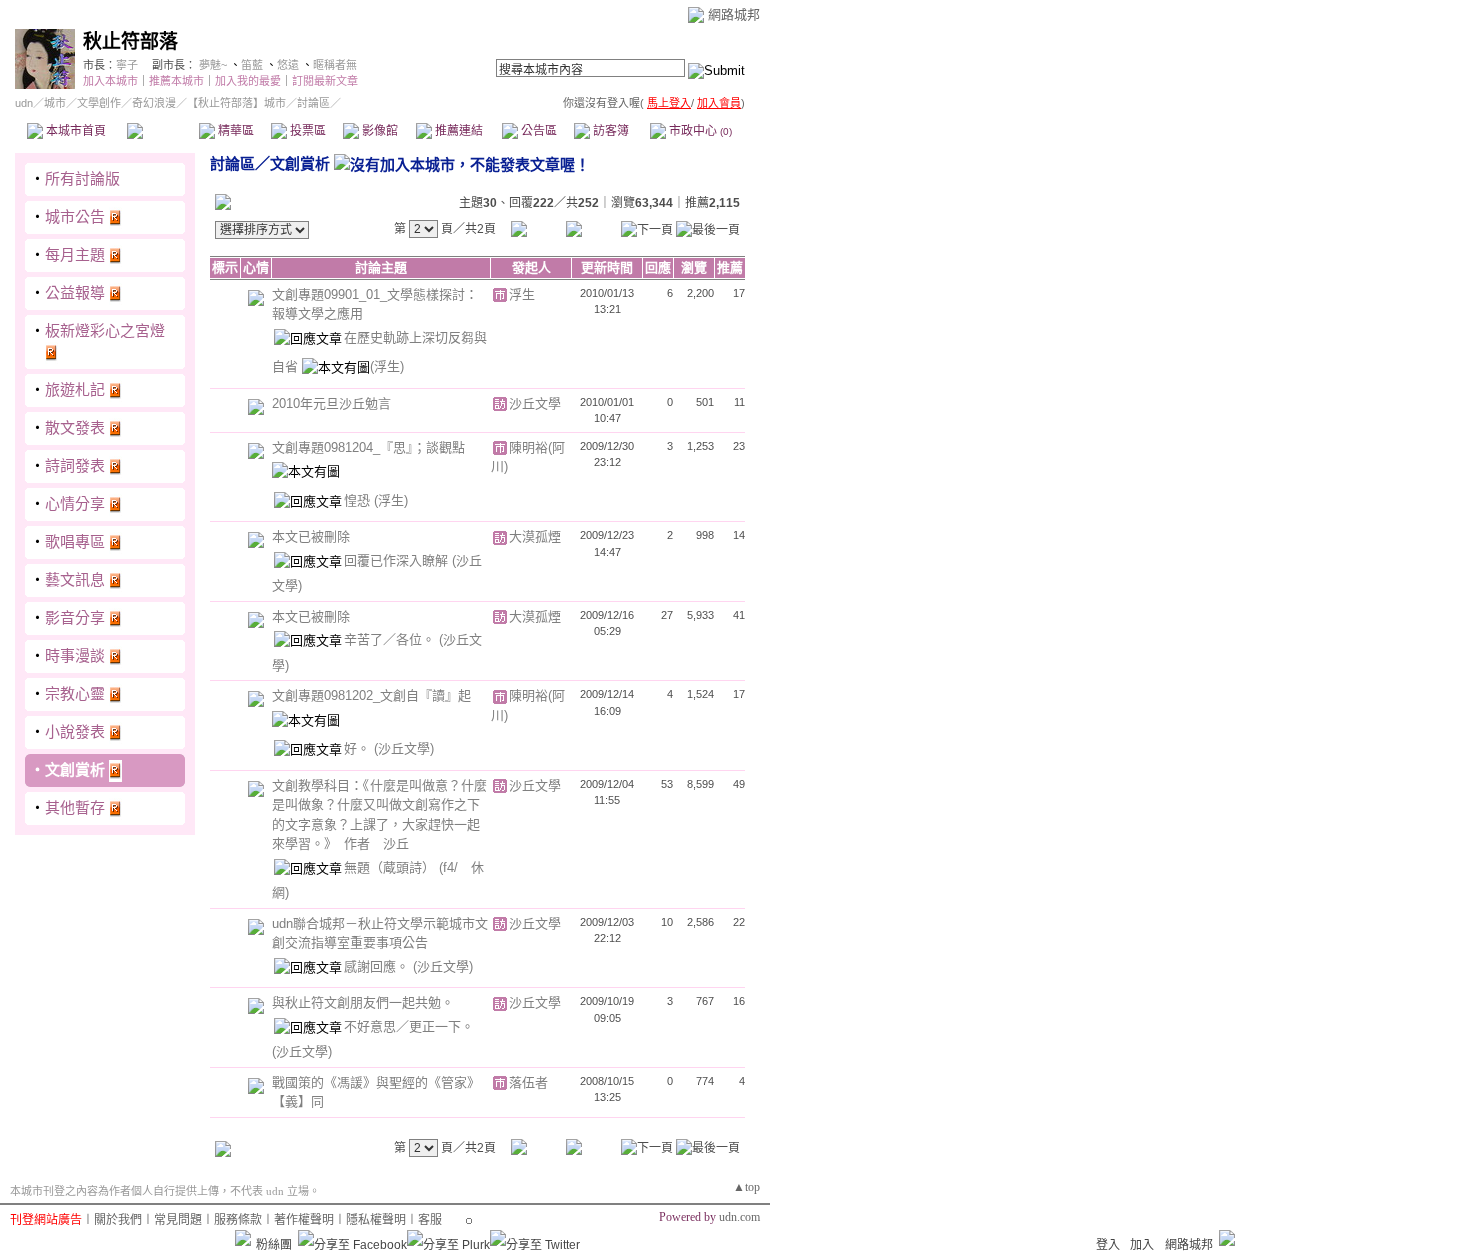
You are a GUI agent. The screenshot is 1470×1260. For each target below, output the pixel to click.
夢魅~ (213, 65)
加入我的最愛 (248, 81)
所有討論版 (82, 178)
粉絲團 (274, 1245)
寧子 (127, 65)
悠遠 (288, 65)
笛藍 (252, 65)
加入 (1142, 1245)
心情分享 (75, 503)
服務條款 (238, 1220)
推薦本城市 (176, 81)
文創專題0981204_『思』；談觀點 (368, 447)
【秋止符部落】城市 (236, 103)
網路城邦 (734, 14)
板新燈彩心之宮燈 (105, 330)
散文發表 (75, 427)
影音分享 (75, 617)
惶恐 (359, 500)
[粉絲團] (243, 1238)
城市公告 (75, 216)
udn (24, 103)
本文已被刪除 (311, 536)
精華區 (234, 131)
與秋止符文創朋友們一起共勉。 (363, 1002)
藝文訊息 (75, 579)
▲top (746, 1187)
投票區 (306, 131)
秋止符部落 (130, 41)
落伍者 (528, 1082)
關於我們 (118, 1220)
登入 (1108, 1245)
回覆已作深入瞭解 (398, 560)
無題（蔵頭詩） (391, 867)
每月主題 (75, 254)
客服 (430, 1220)
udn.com (739, 1217)
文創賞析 (75, 769)
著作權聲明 (304, 1220)
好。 (359, 748)
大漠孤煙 (535, 536)
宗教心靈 (75, 693)
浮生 (522, 294)
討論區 (162, 131)
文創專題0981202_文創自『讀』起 (371, 695)
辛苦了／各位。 (391, 639)
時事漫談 (75, 655)
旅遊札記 (75, 389)
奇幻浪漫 (154, 103)
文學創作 (99, 103)
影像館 (378, 131)
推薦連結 (457, 131)
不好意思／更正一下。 (409, 1026)
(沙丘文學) (404, 748)
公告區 (537, 131)
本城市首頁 (74, 131)
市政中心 (699, 131)
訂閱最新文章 (325, 81)
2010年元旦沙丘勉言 (331, 403)
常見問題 (178, 1220)
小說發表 (75, 731)
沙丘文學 (535, 403)
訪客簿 (609, 131)
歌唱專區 (75, 541)
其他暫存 (75, 807)
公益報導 (75, 292)
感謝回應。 (378, 966)
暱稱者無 (335, 65)
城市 (55, 103)
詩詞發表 (75, 465)
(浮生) (387, 366)
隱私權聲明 (376, 1220)
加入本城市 (110, 81)
